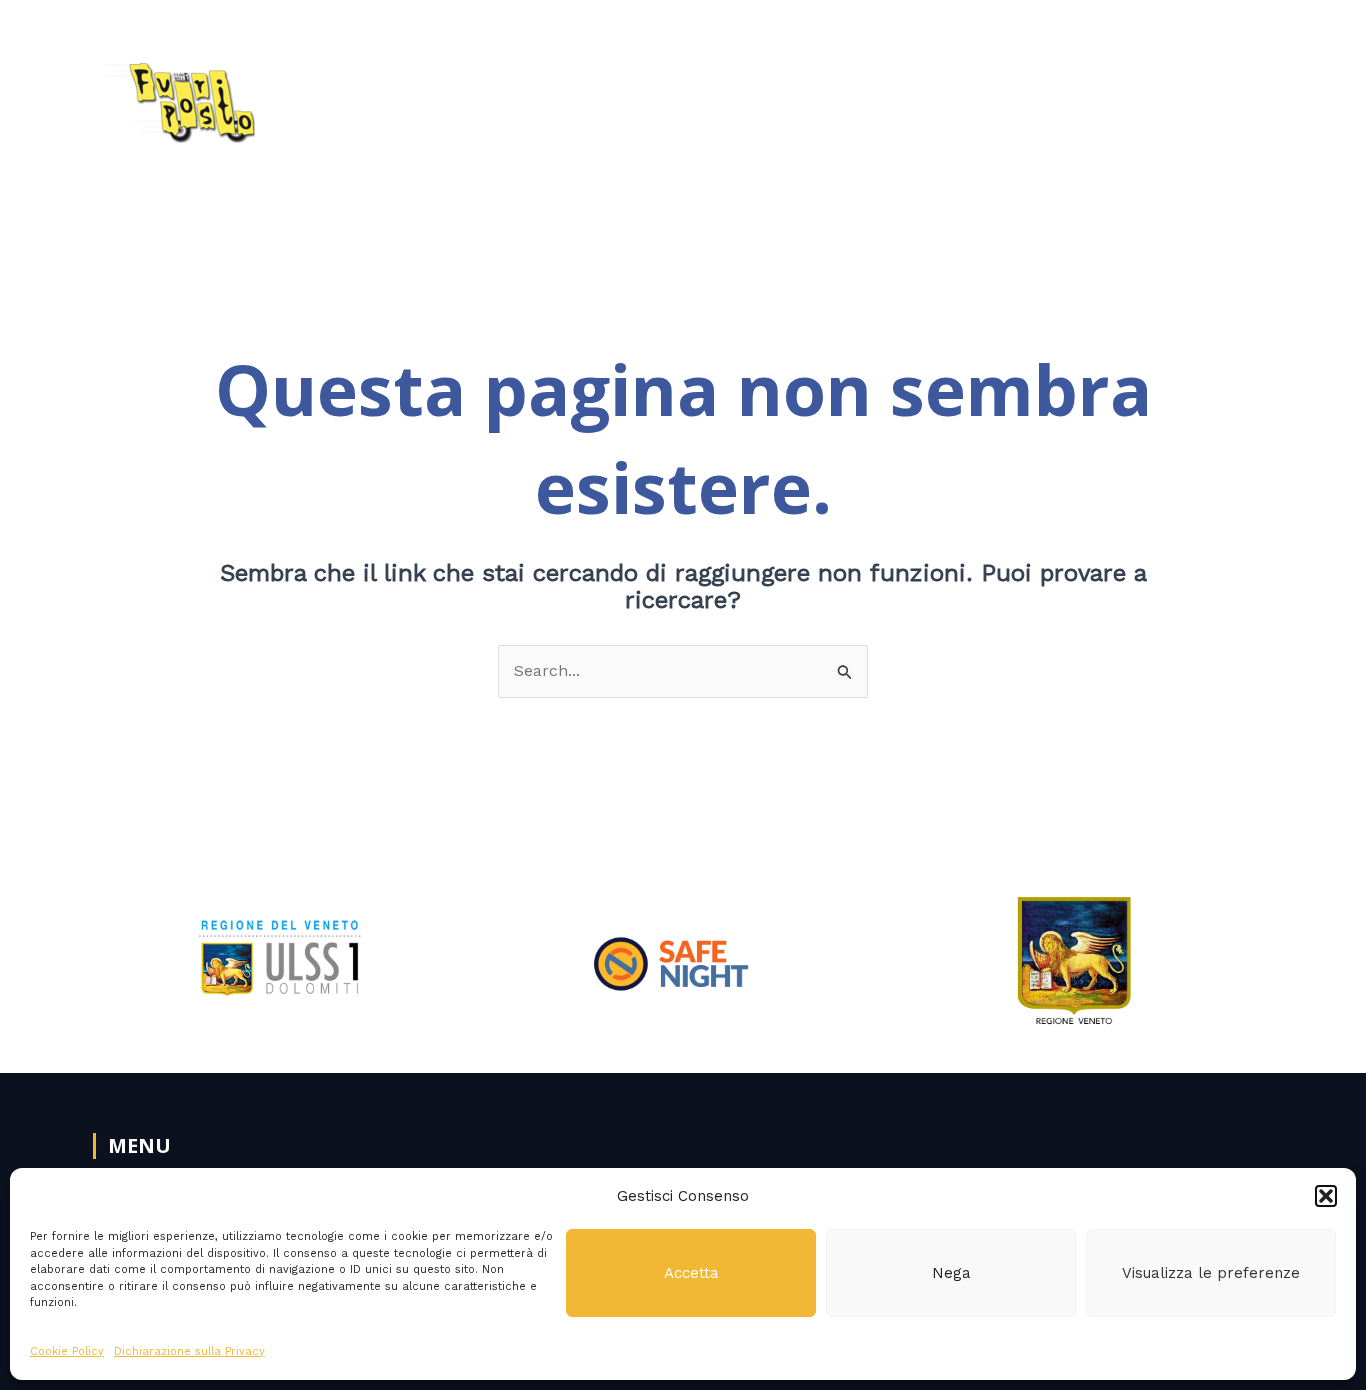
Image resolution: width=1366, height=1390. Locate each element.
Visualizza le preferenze (1211, 1273)
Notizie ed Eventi (1111, 95)
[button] (1326, 1196)
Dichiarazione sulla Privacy (189, 1351)
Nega (951, 1273)
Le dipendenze (938, 95)
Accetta (691, 1273)
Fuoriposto (640, 95)
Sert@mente (781, 95)
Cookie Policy (67, 1351)
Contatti (1237, 95)
